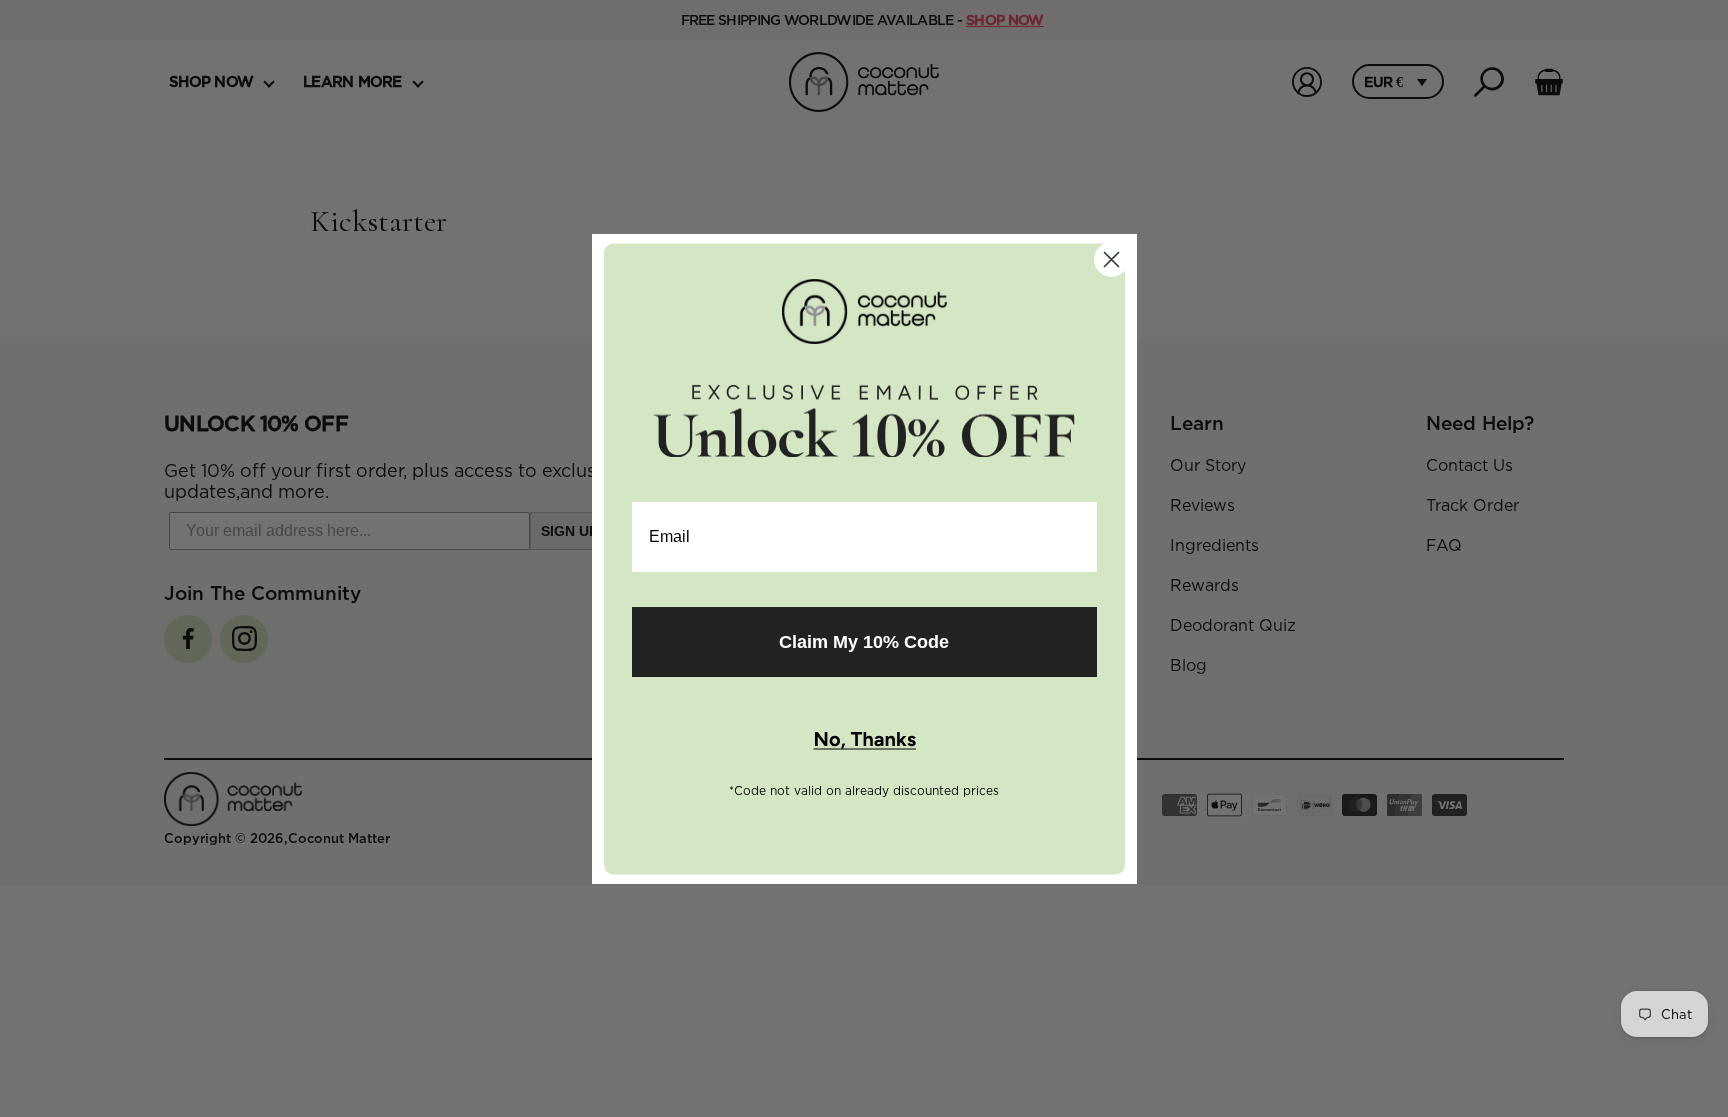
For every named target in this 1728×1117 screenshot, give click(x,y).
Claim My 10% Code (864, 642)
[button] (864, 741)
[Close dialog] (1111, 259)
